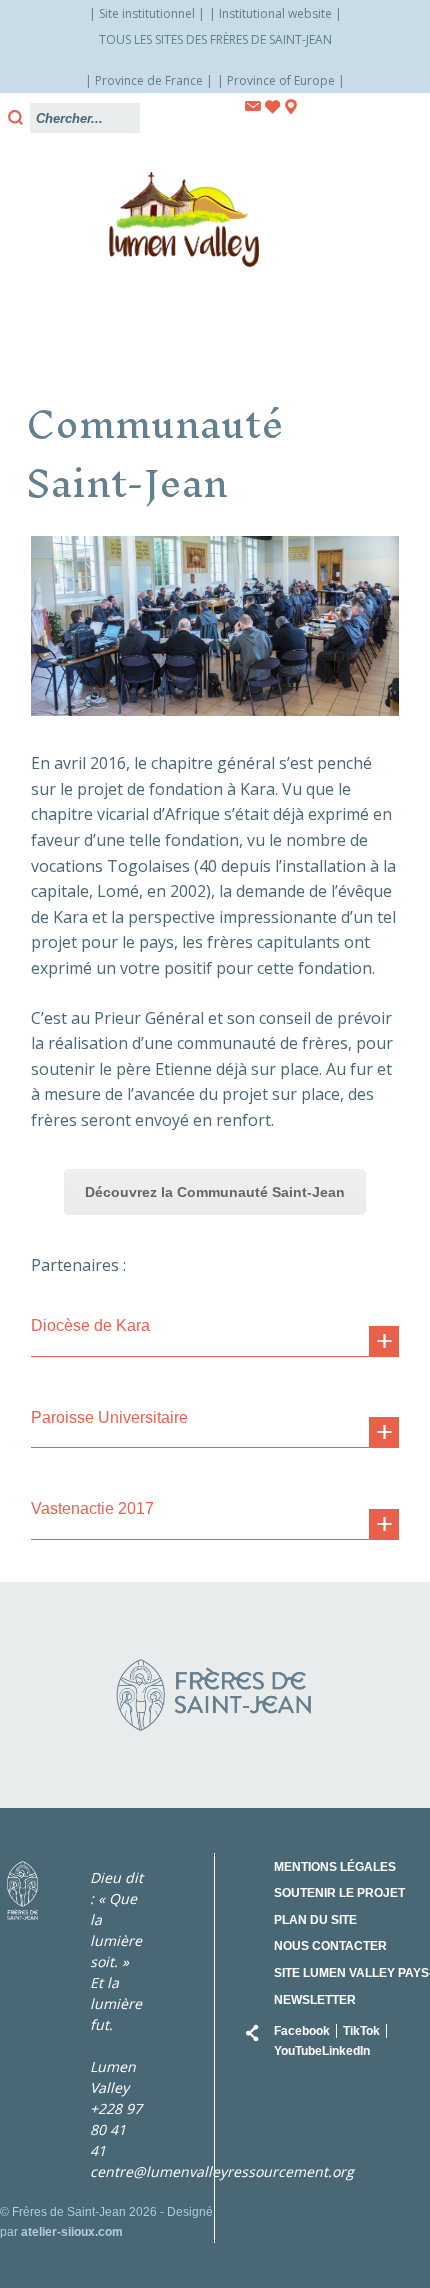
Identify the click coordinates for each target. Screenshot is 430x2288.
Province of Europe (281, 80)
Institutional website (275, 13)
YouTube (298, 2051)
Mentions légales (335, 1867)
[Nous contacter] (253, 106)
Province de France (149, 80)
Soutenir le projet (339, 1893)
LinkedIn (346, 2051)
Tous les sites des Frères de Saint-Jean (215, 39)
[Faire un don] (273, 107)
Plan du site (315, 1920)
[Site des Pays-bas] (291, 107)
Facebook (302, 2031)
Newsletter (315, 2000)
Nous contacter (330, 1946)
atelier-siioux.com (72, 2232)
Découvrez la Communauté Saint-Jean (215, 1192)
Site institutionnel (147, 13)
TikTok (361, 2031)
